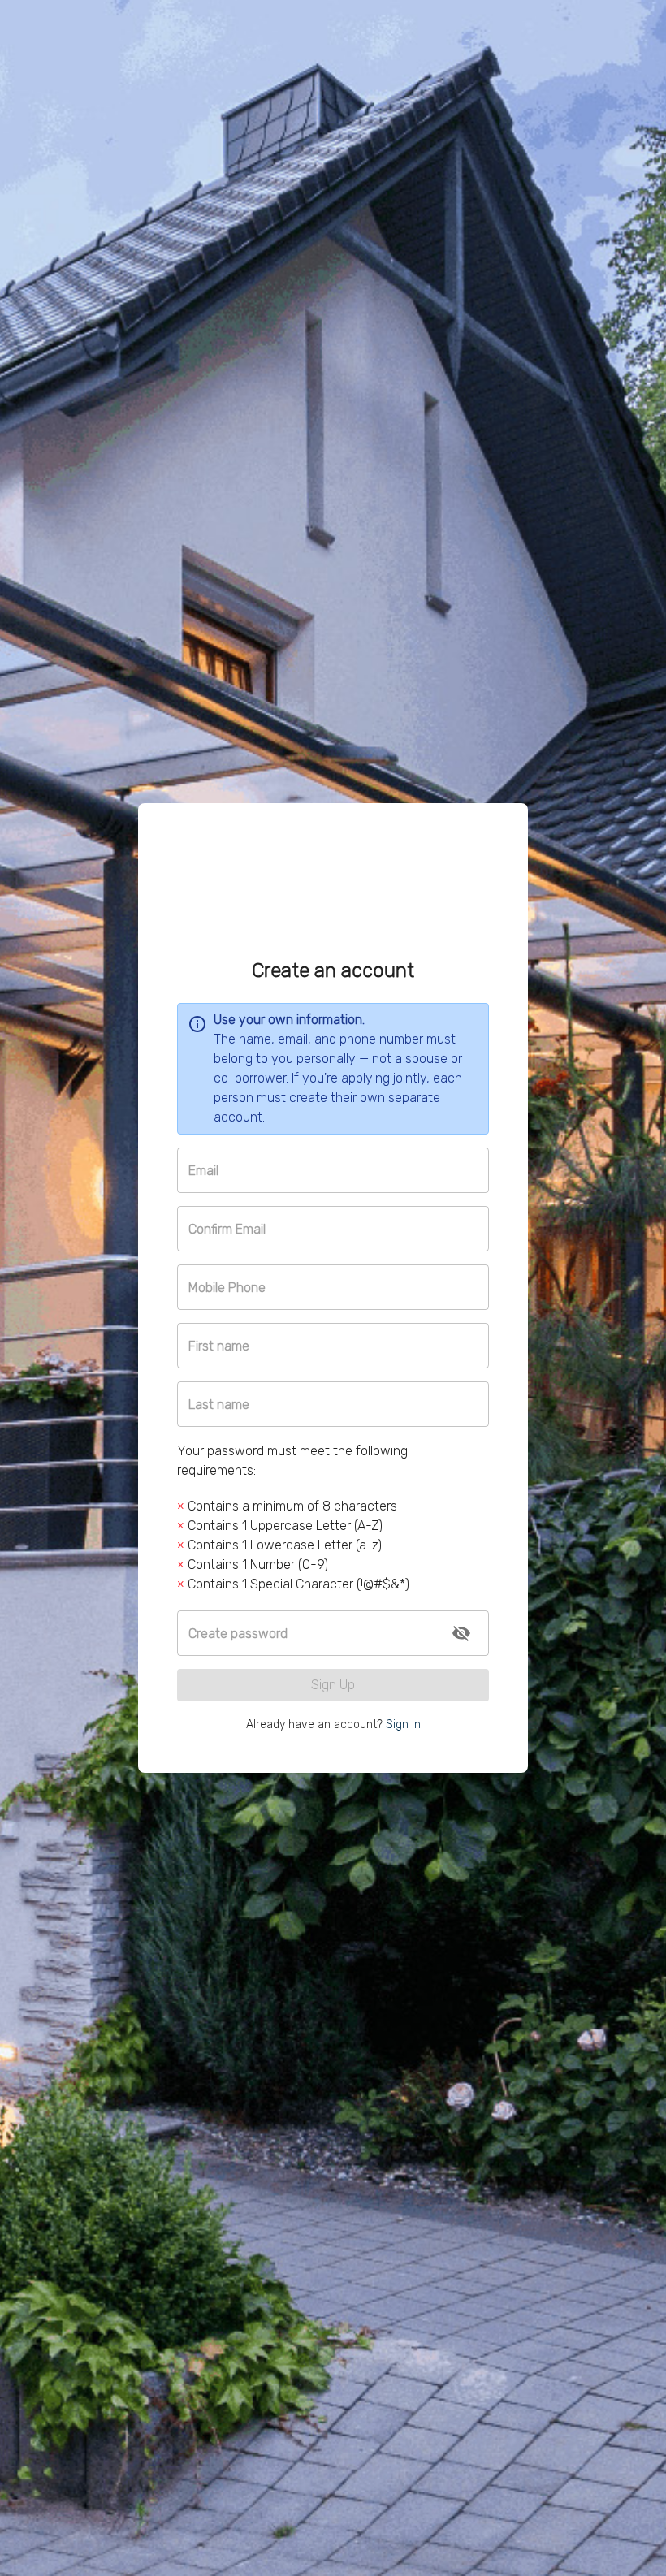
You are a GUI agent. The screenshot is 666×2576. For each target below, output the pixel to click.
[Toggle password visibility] (461, 1633)
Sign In (403, 1725)
